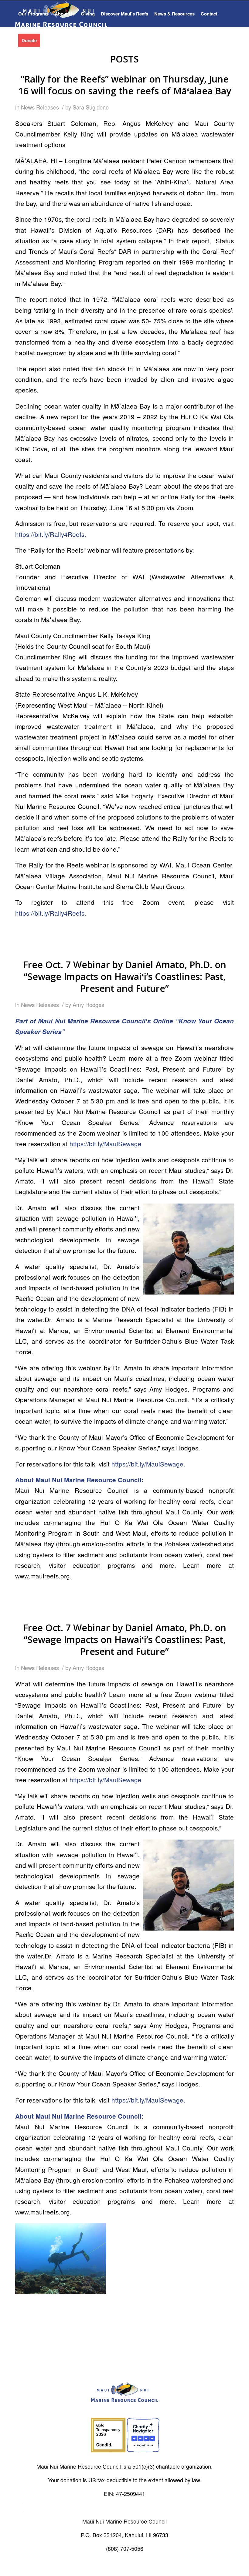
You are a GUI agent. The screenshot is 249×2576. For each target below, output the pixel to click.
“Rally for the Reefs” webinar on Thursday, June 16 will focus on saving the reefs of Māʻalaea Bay (125, 85)
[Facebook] (20, 2507)
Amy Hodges (88, 1005)
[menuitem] (33, 14)
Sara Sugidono (91, 107)
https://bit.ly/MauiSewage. (148, 1464)
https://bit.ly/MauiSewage (106, 1143)
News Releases (40, 107)
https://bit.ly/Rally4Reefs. (51, 534)
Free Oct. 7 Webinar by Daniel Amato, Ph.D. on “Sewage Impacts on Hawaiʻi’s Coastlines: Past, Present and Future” (125, 977)
